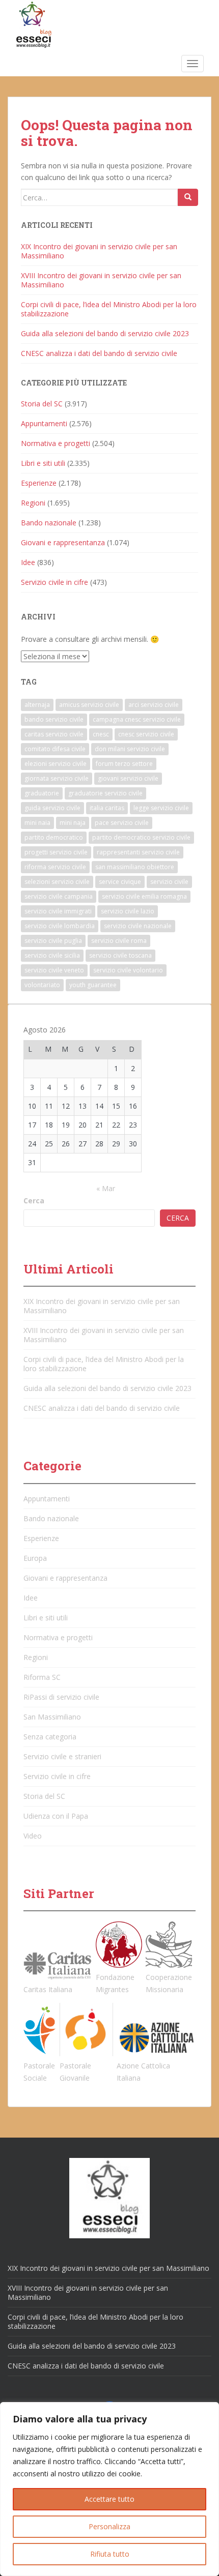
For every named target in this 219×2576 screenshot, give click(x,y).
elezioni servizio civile (56, 764)
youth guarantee (93, 985)
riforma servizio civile (55, 867)
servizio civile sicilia (52, 955)
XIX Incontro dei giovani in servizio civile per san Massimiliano (99, 251)
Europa (35, 1558)
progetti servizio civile (56, 852)
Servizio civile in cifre (54, 582)
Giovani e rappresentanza (63, 542)
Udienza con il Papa (56, 1816)
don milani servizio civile (130, 749)
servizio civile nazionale (138, 926)
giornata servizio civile (57, 778)
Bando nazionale (49, 523)
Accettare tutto (109, 2499)
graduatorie (42, 793)
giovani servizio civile (128, 778)
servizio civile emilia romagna (144, 896)
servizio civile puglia (53, 941)
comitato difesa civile (55, 749)
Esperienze (39, 483)
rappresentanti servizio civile (138, 852)
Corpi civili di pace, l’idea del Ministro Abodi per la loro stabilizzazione (109, 309)
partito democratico (54, 837)
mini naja (73, 823)
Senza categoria (50, 1737)
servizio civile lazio (128, 911)
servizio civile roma (119, 941)
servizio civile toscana (120, 955)
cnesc (101, 734)
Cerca (34, 1201)
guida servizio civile (52, 808)
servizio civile (169, 882)
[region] (109, 2489)
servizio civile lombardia (60, 926)
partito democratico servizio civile (141, 837)
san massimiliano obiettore (135, 867)
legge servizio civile (161, 808)
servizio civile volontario (128, 970)
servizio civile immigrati (58, 911)
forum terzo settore (124, 764)
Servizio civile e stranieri (62, 1756)
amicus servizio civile (89, 705)
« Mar (106, 1188)
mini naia (37, 823)
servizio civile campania (59, 896)
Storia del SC (42, 404)
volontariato (42, 985)
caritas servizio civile (54, 734)
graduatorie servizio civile (105, 793)
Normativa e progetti (56, 443)
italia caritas (107, 808)
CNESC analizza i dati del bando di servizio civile (99, 353)
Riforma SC (42, 1677)
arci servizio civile (154, 705)
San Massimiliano (52, 1717)
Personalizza (109, 2526)
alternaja (37, 705)
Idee (28, 562)
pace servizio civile (122, 823)
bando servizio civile (54, 719)
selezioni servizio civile (57, 882)
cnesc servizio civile (146, 734)
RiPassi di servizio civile (61, 1697)
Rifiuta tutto (110, 2554)
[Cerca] (188, 197)
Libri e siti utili (43, 463)
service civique (120, 882)
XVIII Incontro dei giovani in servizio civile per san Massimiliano (101, 280)
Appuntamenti (44, 423)
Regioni (33, 503)
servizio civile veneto (54, 970)
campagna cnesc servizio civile (137, 719)
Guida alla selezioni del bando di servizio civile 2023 (105, 333)
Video (33, 1836)
